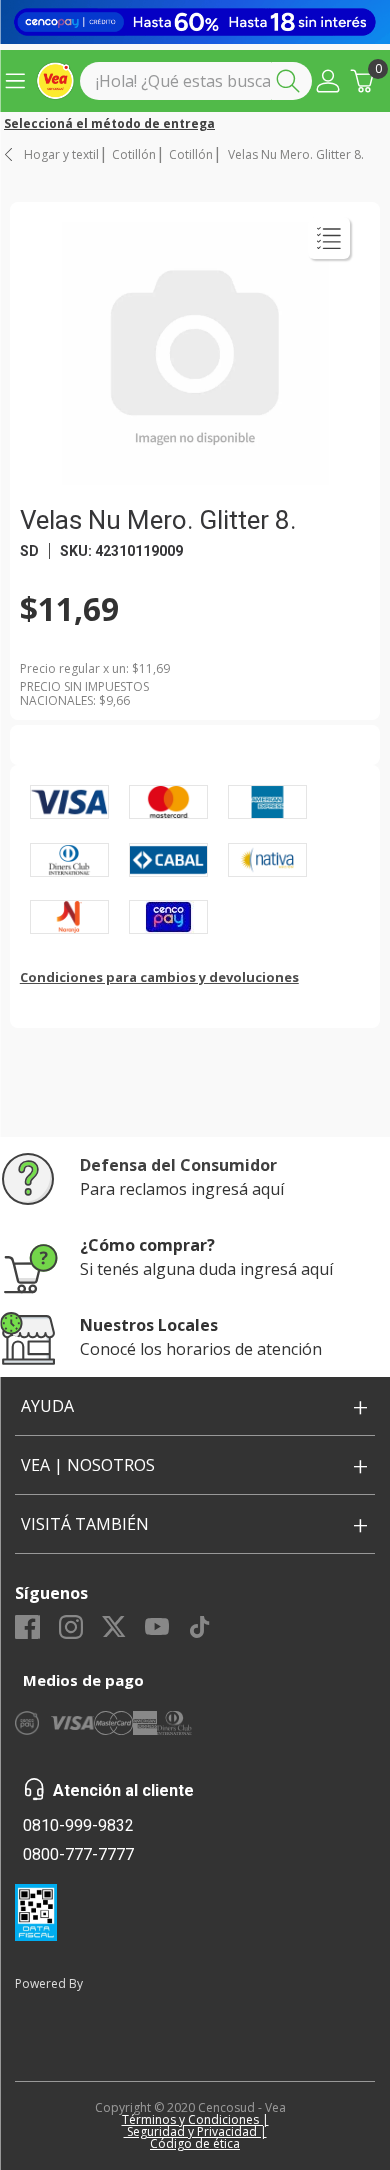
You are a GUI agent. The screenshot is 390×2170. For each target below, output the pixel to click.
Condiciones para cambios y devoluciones (159, 977)
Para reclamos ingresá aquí (182, 1189)
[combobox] (196, 81)
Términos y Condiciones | (195, 2119)
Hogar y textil (61, 155)
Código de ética (195, 2143)
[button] (328, 81)
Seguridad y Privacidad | (195, 2131)
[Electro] (195, 22)
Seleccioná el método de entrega (109, 124)
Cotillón (134, 155)
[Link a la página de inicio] (10, 154)
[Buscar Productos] (292, 81)
